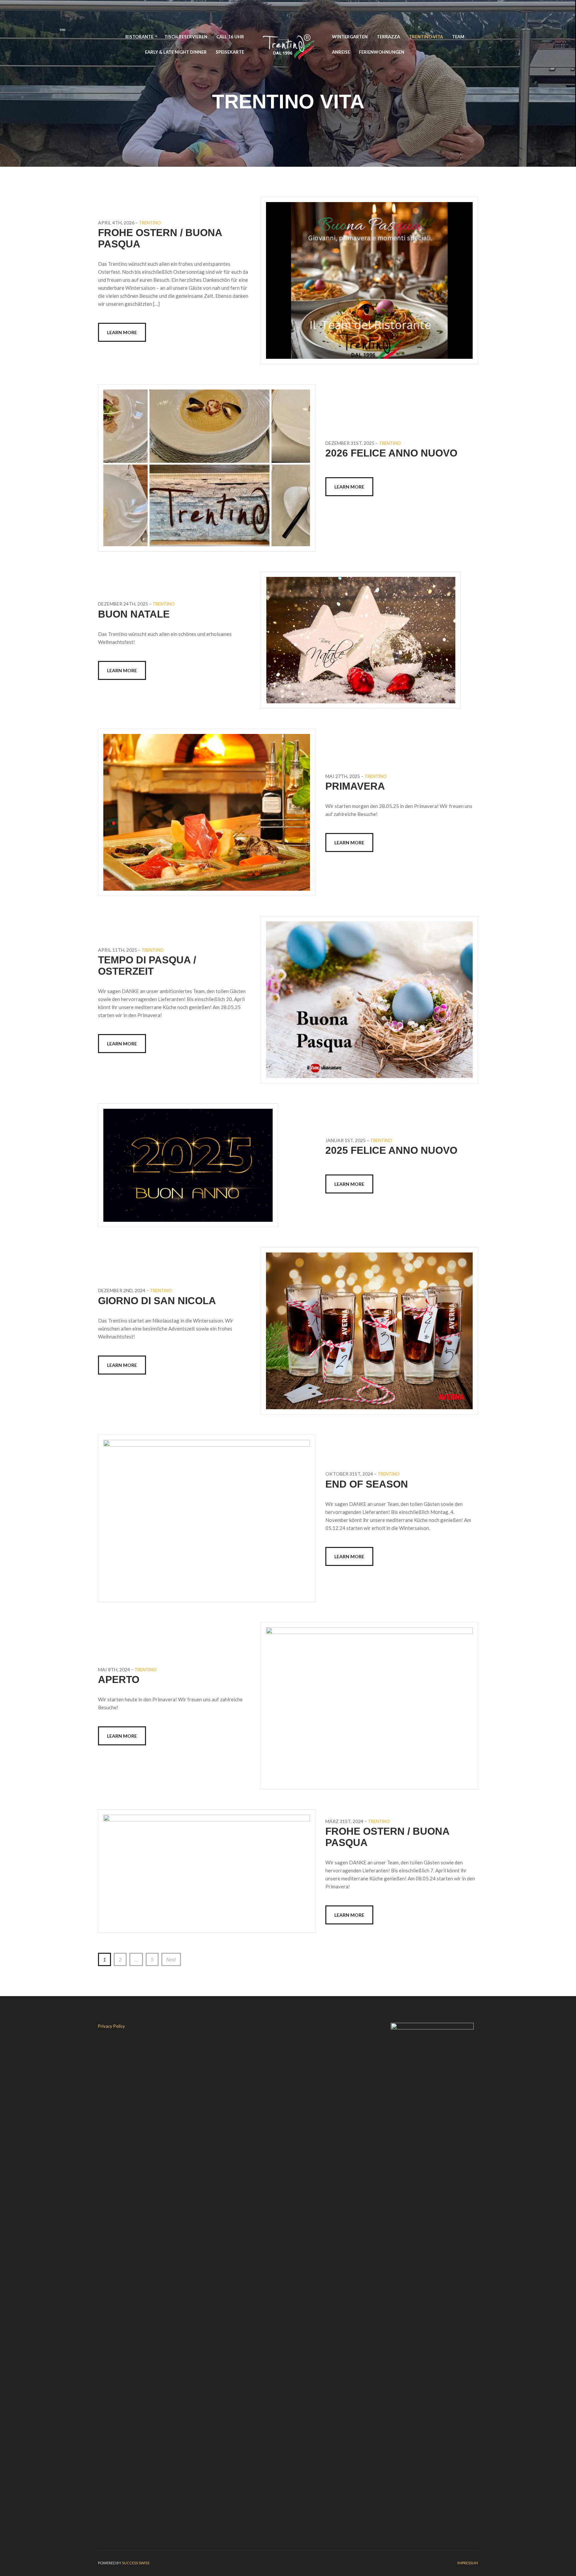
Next (171, 1959)
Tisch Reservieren (186, 37)
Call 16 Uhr (230, 37)
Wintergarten (350, 37)
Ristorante (139, 37)
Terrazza (388, 37)
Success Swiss (136, 2563)
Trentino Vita (426, 37)
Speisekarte (230, 52)
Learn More (122, 332)
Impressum (468, 2563)
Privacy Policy (111, 2026)
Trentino (150, 223)
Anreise (341, 52)
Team (458, 37)
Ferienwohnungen (382, 52)
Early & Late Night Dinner (176, 52)
